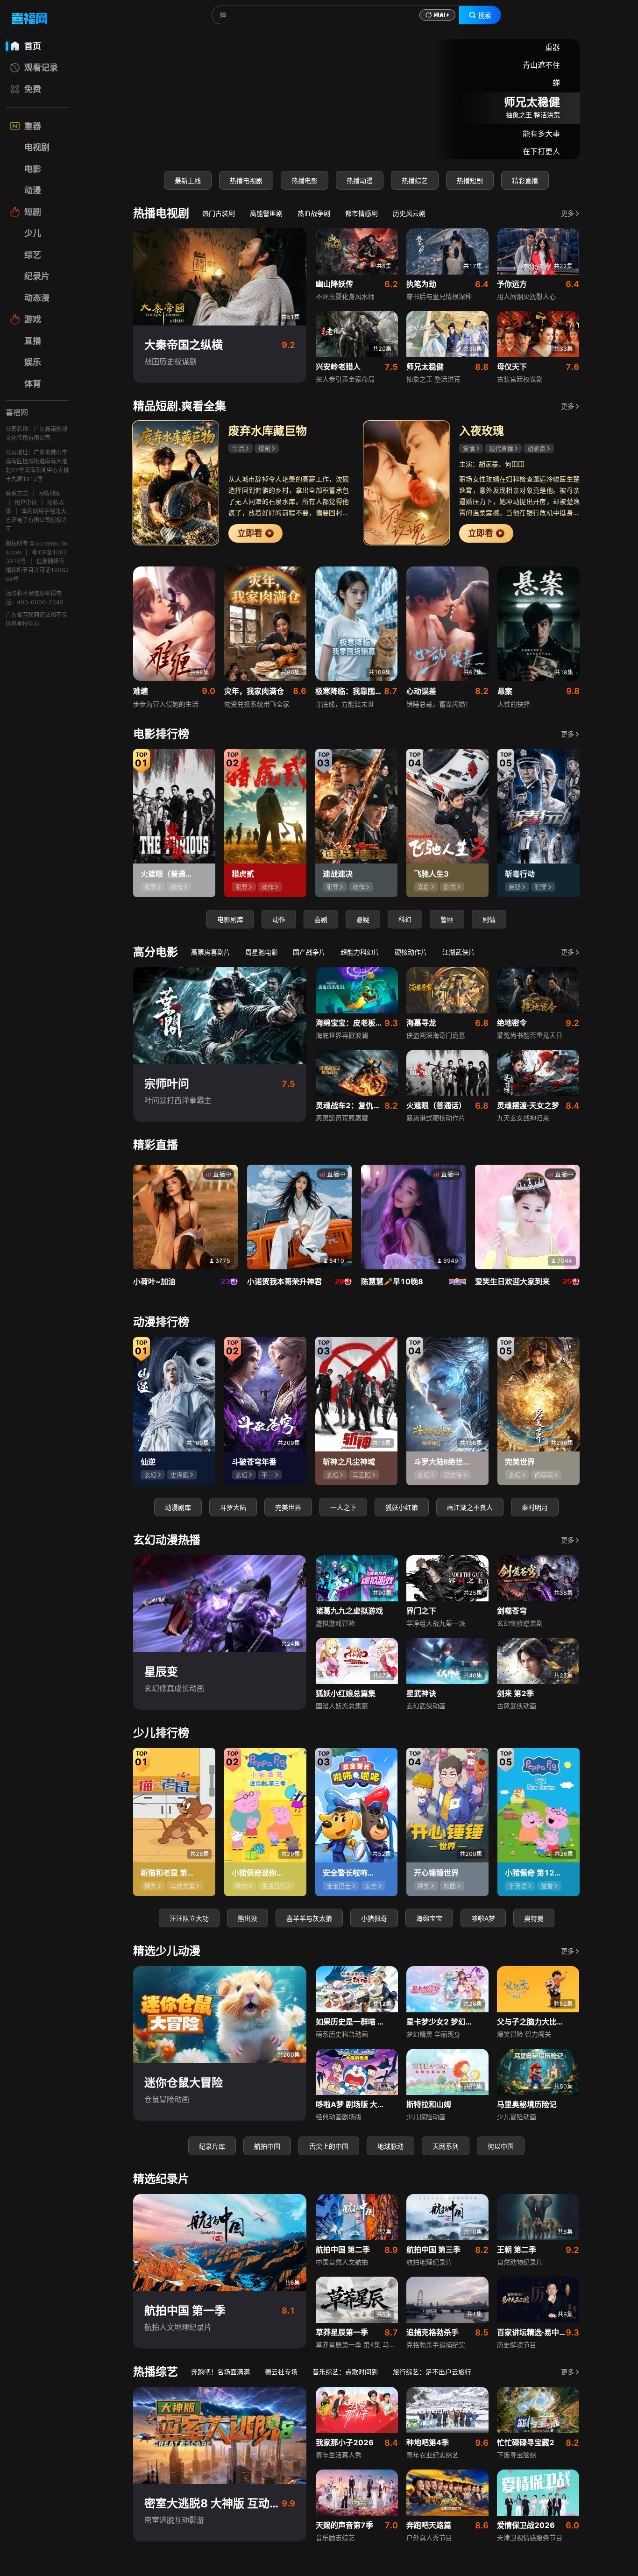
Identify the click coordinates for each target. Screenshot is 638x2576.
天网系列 (446, 2146)
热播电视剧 (246, 180)
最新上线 (188, 180)
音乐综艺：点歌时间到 (345, 2372)
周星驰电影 (262, 952)
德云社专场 (281, 2372)
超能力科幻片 (360, 952)
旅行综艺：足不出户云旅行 (432, 2372)
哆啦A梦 (483, 1918)
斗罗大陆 (233, 1507)
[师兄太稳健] (356, 99)
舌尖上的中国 (329, 2146)
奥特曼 (534, 1918)
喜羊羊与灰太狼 (309, 1918)
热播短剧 (470, 180)
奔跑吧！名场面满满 (220, 2372)
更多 (567, 213)
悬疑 (363, 919)
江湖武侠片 (459, 952)
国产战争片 (309, 952)
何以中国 (501, 2146)
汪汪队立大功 (189, 1918)
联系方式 (17, 493)
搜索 (485, 15)
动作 (279, 919)
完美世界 (288, 1507)
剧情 (489, 919)
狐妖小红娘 (402, 1507)
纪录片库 (212, 2146)
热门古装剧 (219, 213)
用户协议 (26, 502)
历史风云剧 (409, 213)
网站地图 (50, 493)
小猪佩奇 (374, 1918)
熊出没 (248, 1918)
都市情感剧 (362, 213)
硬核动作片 (411, 952)
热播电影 (305, 180)
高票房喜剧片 (211, 952)
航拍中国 (267, 2146)
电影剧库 (230, 919)
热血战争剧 (314, 213)
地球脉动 (390, 2146)
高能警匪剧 (266, 213)
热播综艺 (415, 180)
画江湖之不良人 (470, 1507)
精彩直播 (525, 180)
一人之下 (343, 1507)
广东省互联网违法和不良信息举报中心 (36, 619)
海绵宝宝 (429, 1918)
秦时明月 (535, 1507)
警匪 (447, 919)
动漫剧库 (178, 1507)
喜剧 (321, 919)
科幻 (405, 919)
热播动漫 (360, 180)
